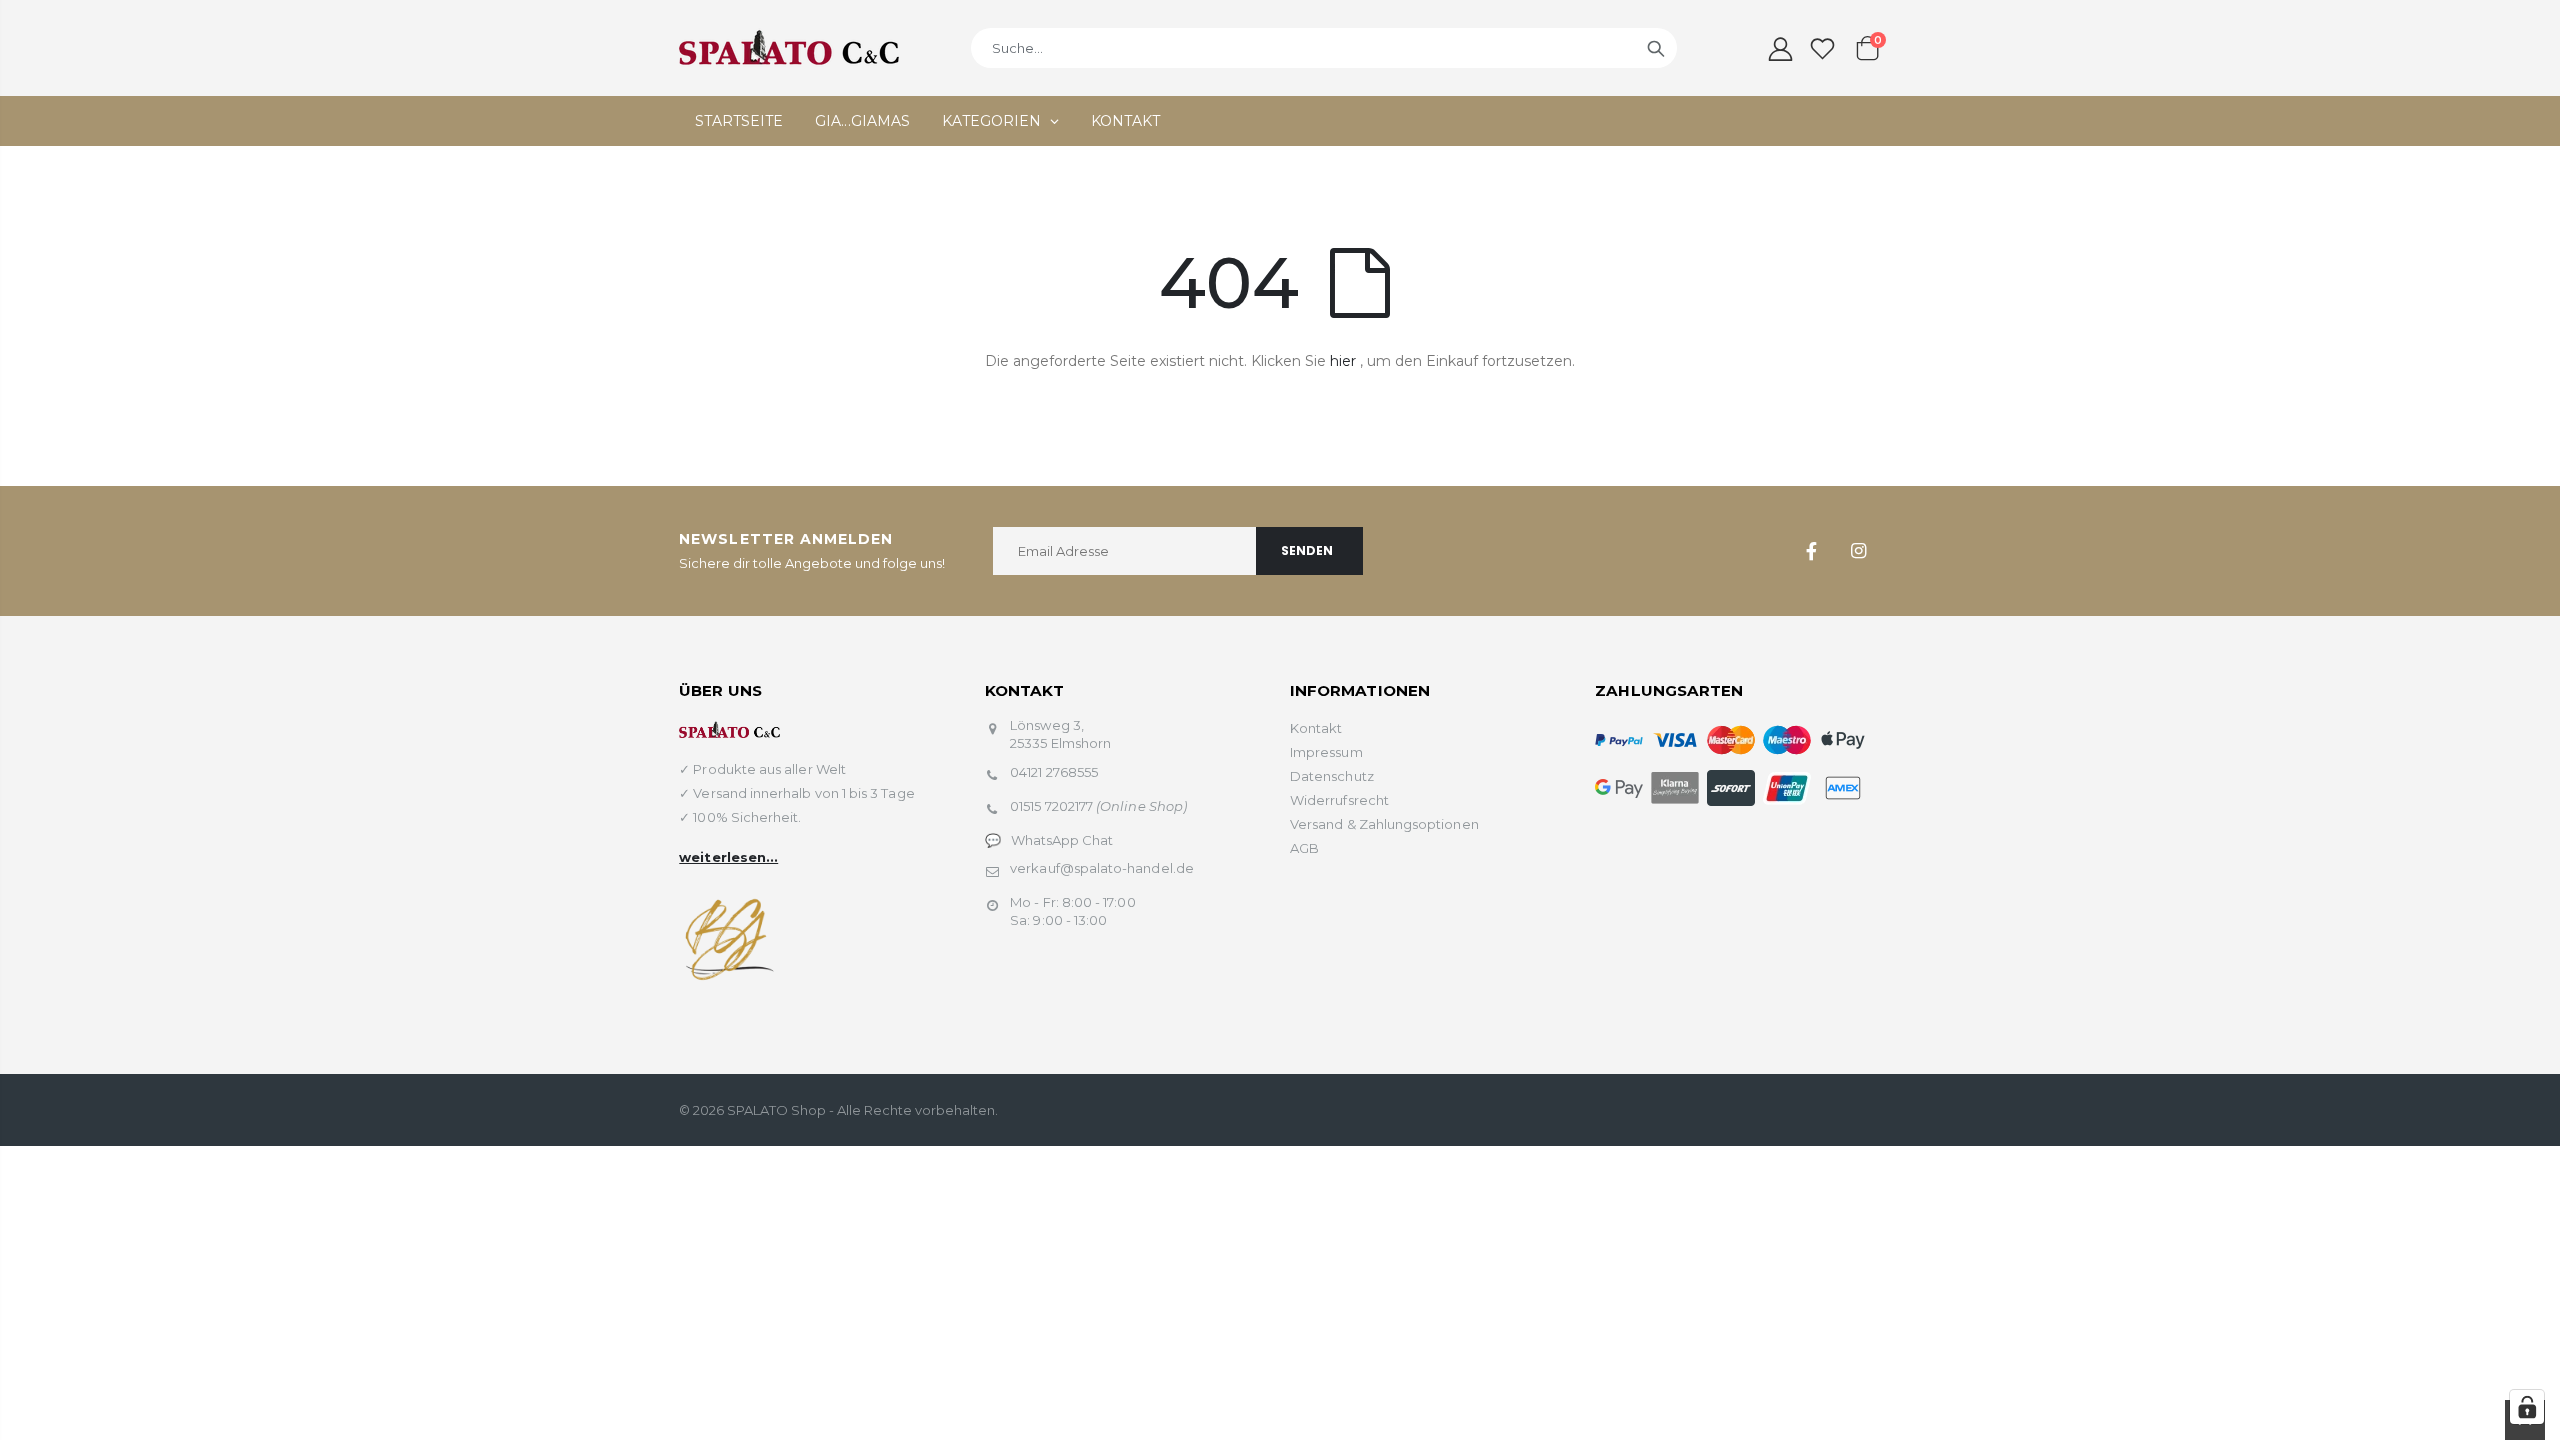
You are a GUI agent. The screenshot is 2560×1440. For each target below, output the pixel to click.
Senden (1307, 550)
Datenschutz (1332, 776)
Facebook (1812, 551)
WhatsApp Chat (1062, 840)
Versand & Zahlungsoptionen (1384, 824)
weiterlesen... (728, 857)
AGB (1304, 848)
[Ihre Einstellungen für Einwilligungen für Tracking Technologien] (2527, 1407)
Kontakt (1316, 728)
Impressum (1326, 752)
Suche (1656, 48)
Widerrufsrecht (1339, 800)
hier (1343, 361)
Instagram (1859, 551)
